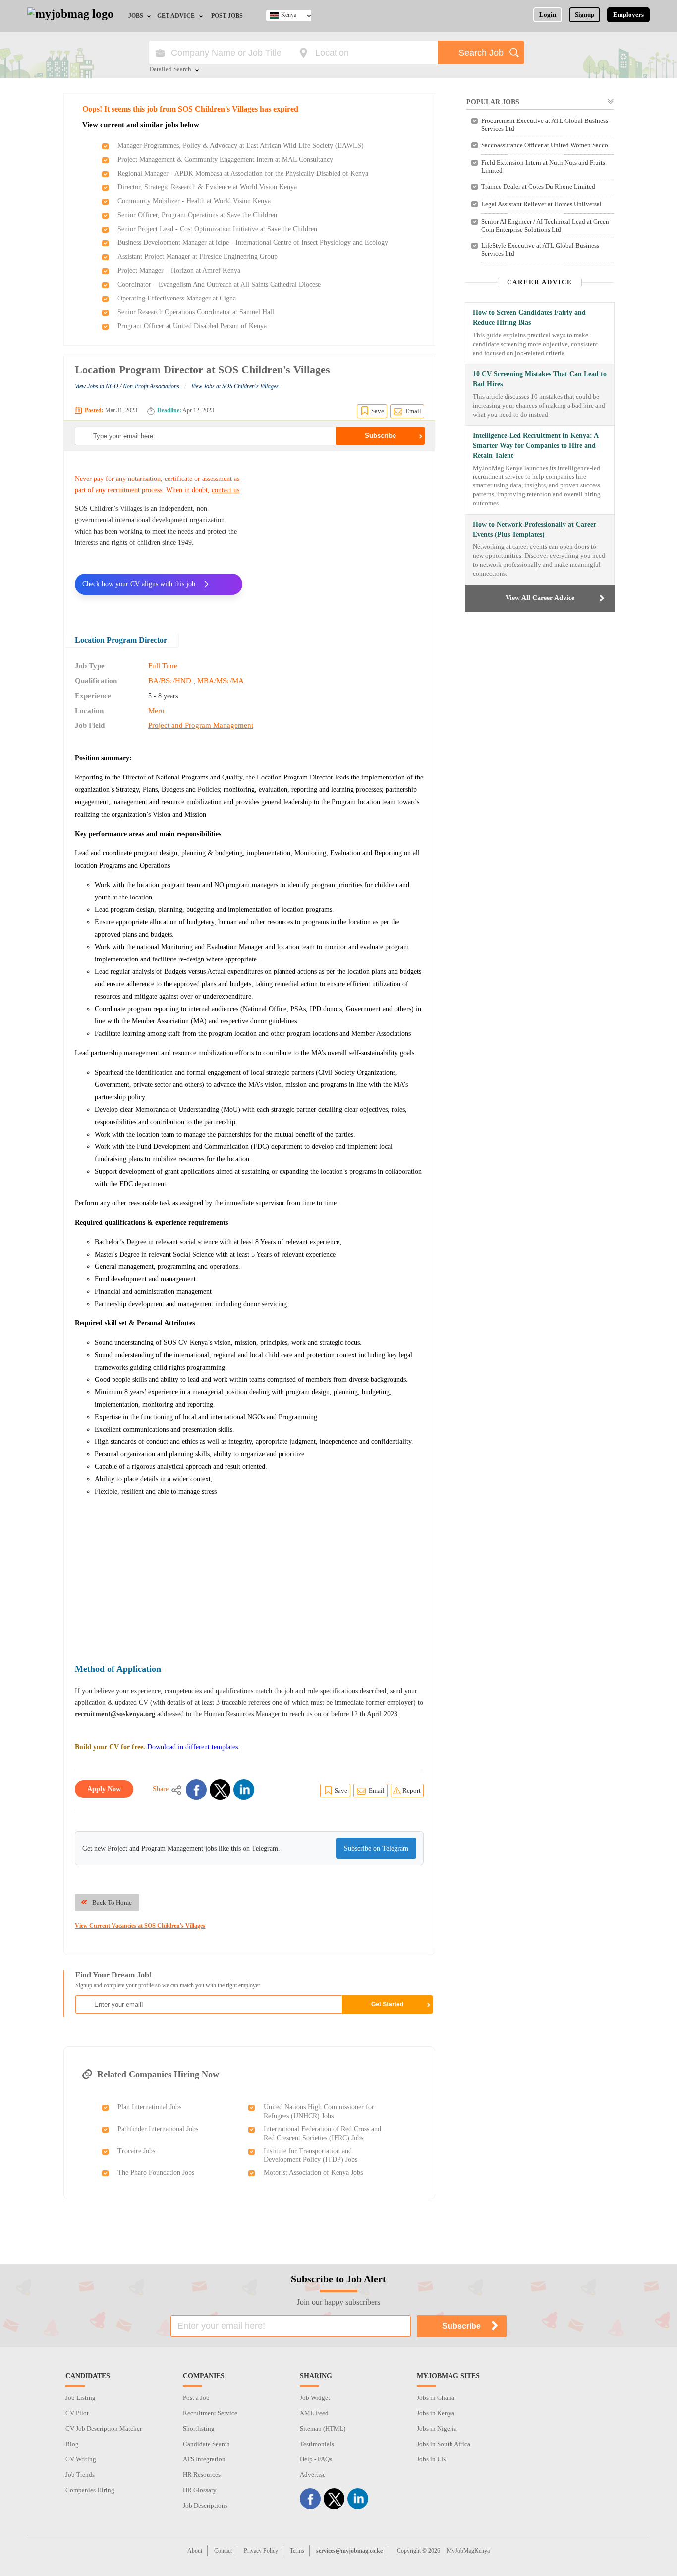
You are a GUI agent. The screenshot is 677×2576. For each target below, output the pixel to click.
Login (548, 15)
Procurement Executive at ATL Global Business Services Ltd (545, 125)
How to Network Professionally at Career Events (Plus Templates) (535, 529)
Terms (297, 2551)
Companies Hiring (90, 2490)
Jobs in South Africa (444, 2444)
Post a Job (196, 2398)
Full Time (163, 666)
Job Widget (315, 2398)
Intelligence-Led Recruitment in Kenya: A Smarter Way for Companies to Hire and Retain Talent (536, 446)
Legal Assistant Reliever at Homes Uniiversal (541, 204)
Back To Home (112, 1902)
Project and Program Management (201, 725)
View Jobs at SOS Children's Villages (235, 386)
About (195, 2551)
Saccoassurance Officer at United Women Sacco (545, 145)
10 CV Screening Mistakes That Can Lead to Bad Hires (540, 379)
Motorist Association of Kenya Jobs (313, 2173)
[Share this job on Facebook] (196, 1790)
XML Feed (314, 2413)
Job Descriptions (205, 2505)
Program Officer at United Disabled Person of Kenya (192, 326)
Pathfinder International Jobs (158, 2129)
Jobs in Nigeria (437, 2428)
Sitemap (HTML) (323, 2428)
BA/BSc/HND (170, 681)
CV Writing (81, 2459)
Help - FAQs (316, 2459)
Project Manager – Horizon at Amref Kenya (179, 270)
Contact (223, 2551)
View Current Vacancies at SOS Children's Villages (140, 1926)
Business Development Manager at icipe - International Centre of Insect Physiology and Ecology (253, 243)
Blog (72, 2444)
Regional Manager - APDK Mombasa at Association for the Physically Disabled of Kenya (243, 173)
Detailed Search (170, 70)
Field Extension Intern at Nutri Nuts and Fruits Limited (543, 166)
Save (378, 411)
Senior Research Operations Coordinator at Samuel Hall (196, 312)
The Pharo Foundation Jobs (156, 2173)
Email (413, 411)
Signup (585, 15)
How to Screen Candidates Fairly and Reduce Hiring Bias (529, 318)
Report (412, 1790)
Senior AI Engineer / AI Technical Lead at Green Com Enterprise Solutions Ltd (545, 225)
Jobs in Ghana (436, 2398)
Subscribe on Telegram (376, 1848)
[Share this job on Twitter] (220, 1790)
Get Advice (176, 16)
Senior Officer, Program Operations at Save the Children (197, 215)
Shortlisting (199, 2428)
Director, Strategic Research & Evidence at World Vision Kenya (207, 187)
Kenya (289, 15)
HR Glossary (200, 2490)
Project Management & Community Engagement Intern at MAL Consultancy (225, 159)
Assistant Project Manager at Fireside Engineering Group (197, 257)
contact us (226, 490)
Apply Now (104, 1789)
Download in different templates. (194, 1747)
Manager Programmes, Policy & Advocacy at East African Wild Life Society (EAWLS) (241, 146)
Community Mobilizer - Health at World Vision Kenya (194, 201)
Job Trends (80, 2475)
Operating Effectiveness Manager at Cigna (177, 298)
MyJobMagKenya (468, 2551)
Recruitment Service (210, 2413)
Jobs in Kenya (436, 2413)
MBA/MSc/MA (221, 681)
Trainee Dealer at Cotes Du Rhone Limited (538, 187)
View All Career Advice (540, 598)
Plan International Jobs (149, 2107)
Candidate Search (206, 2444)
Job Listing (81, 2398)
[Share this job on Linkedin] (244, 1790)
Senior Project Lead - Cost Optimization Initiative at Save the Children (217, 229)
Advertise (313, 2475)
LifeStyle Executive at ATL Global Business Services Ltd (540, 250)
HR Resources (202, 2475)
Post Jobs (227, 16)
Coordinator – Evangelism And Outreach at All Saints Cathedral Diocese (219, 284)
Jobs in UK (431, 2459)
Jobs (136, 16)
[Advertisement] (340, 536)
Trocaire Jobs (136, 2151)
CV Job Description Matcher (104, 2428)
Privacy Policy (261, 2551)
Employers (628, 15)
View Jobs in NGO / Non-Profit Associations (127, 386)
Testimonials (317, 2444)
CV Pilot (77, 2413)
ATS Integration (204, 2459)
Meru (156, 711)
